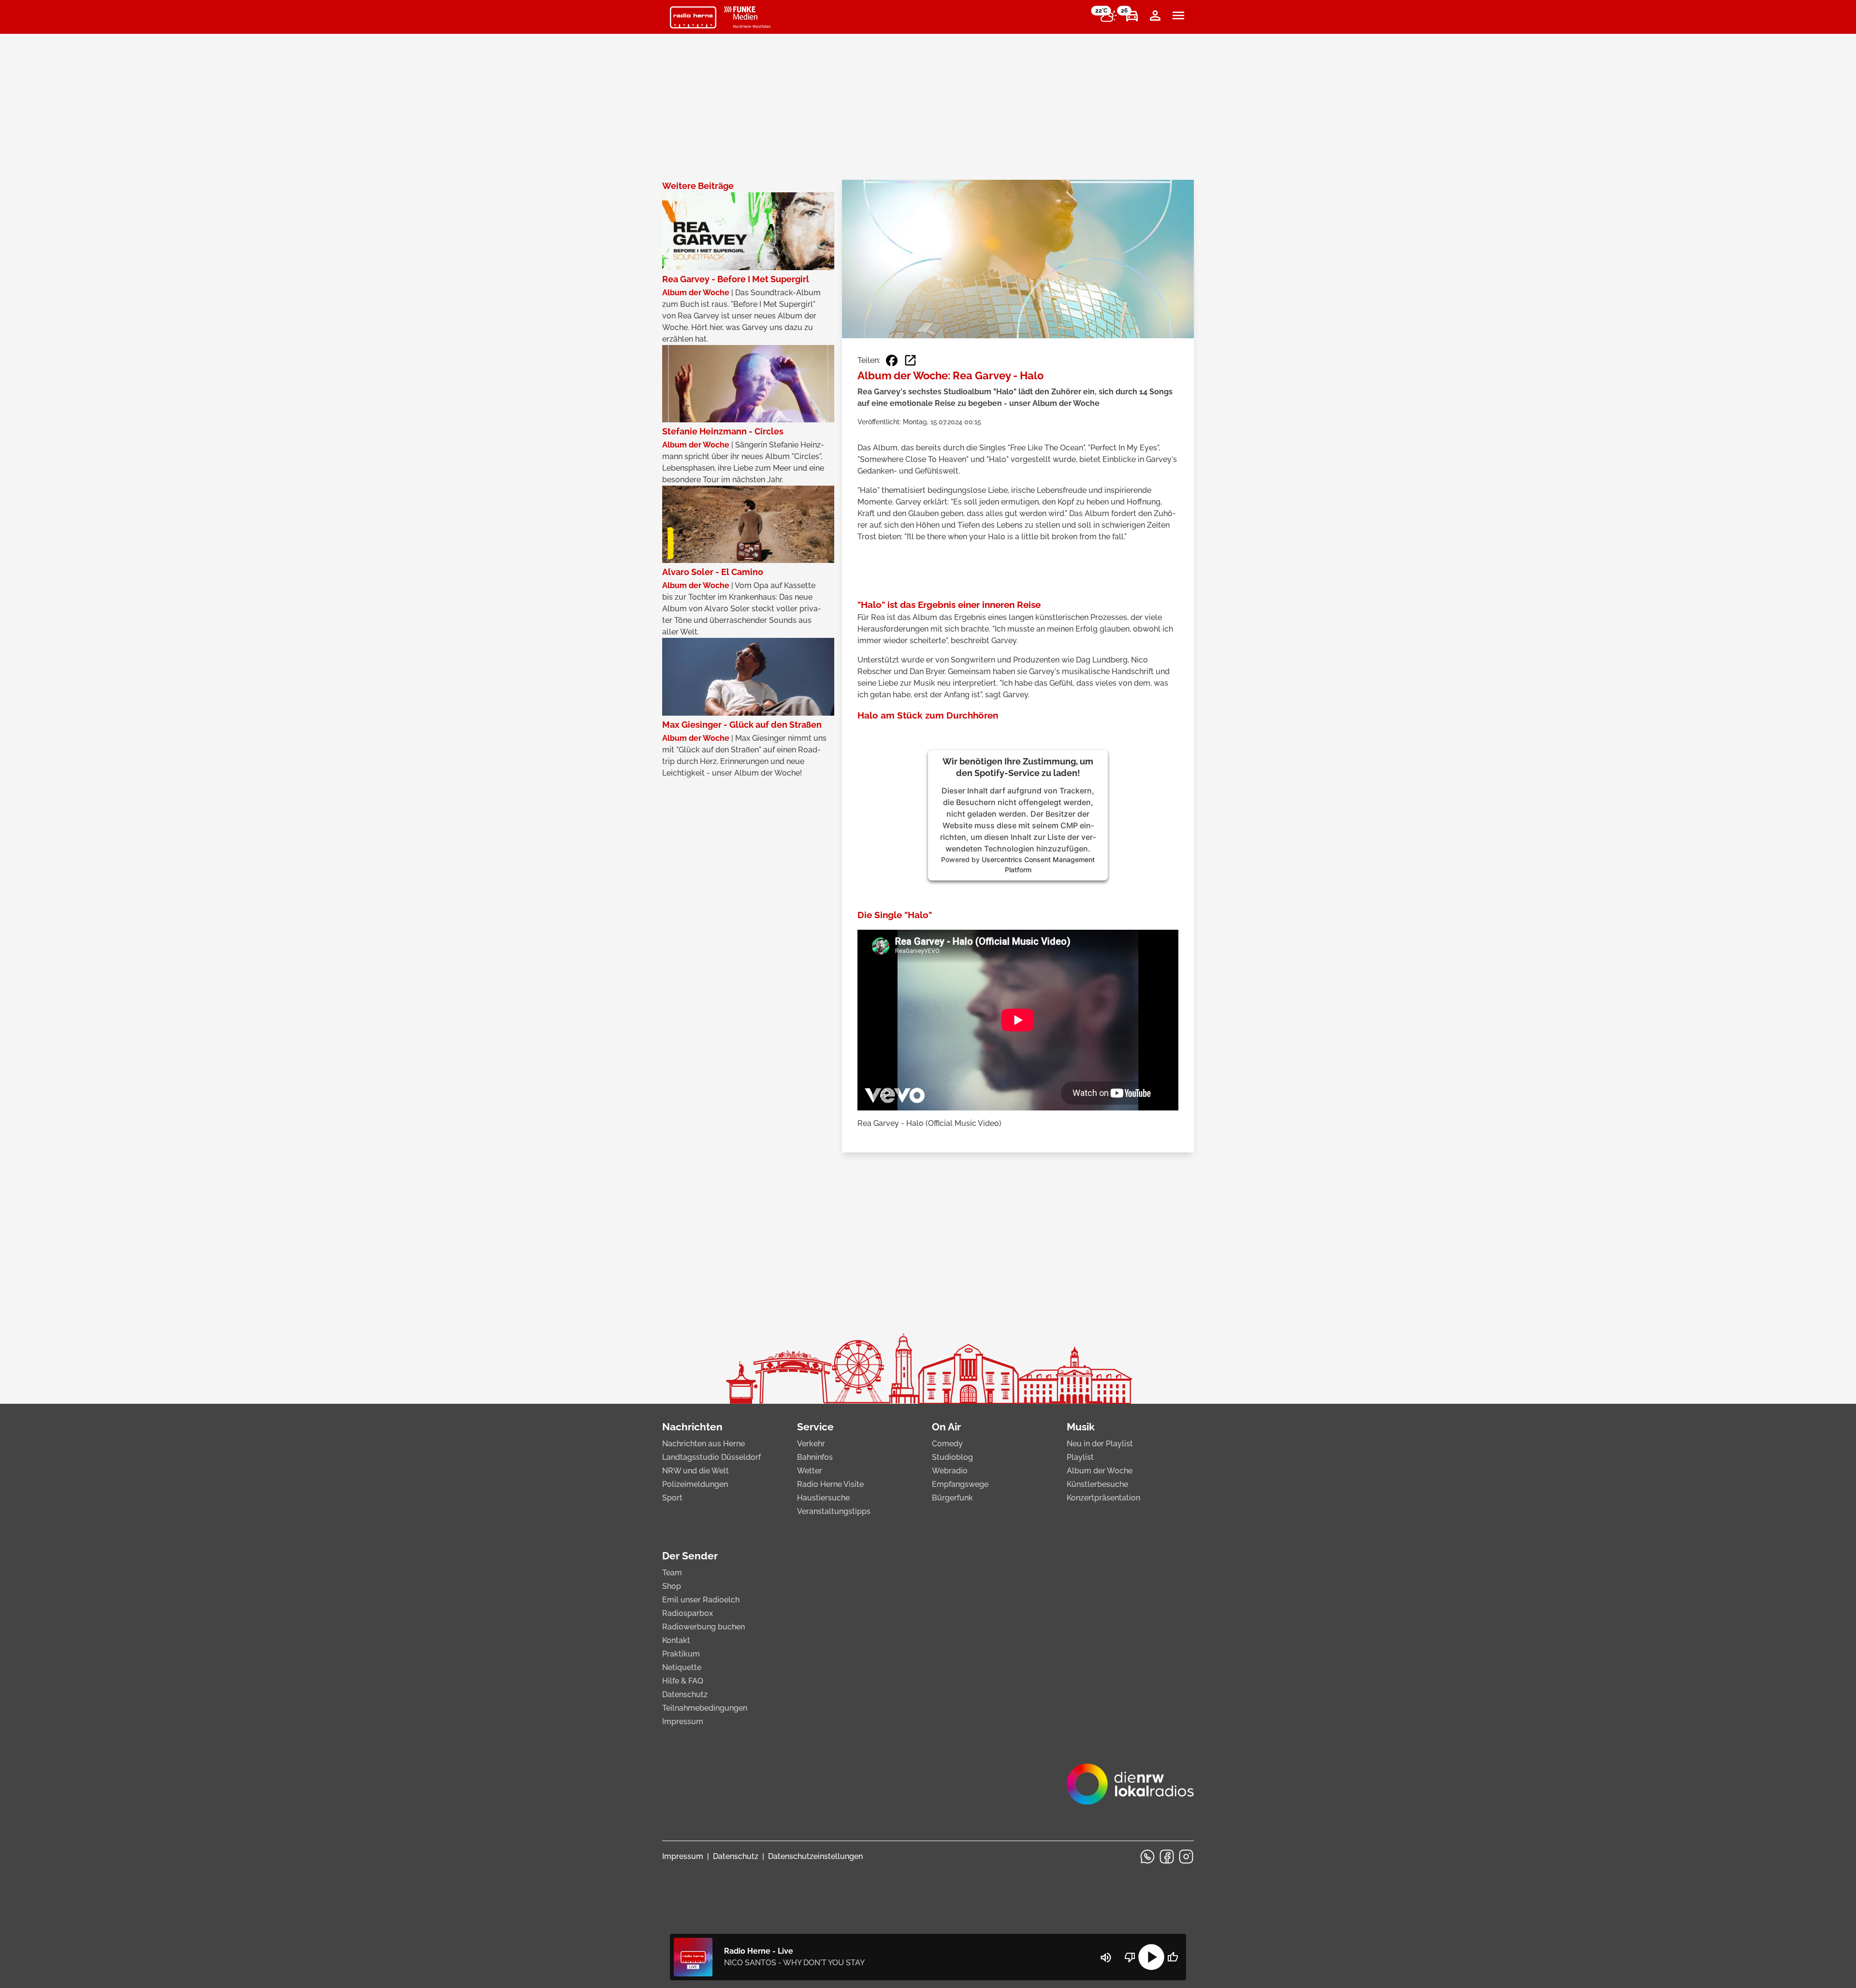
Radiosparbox (688, 1613)
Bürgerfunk (952, 1498)
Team (672, 1573)
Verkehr (811, 1444)
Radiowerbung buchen (703, 1627)
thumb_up (1173, 1957)
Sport (672, 1498)
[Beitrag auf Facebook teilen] (892, 360)
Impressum (683, 1721)
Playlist (1080, 1457)
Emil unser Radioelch (701, 1600)
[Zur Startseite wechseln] (693, 17)
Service (815, 1427)
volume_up (1106, 1958)
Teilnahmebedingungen (705, 1708)
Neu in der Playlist (1100, 1444)
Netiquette (682, 1667)
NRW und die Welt (696, 1471)
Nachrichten (692, 1427)
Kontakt (676, 1640)
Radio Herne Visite (830, 1484)
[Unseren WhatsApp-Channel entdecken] (1147, 1857)
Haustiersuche (823, 1498)
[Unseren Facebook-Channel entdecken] (1167, 1857)
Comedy (947, 1444)
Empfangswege (960, 1484)
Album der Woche (1100, 1471)
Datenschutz (685, 1694)
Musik (1081, 1427)
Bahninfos (815, 1457)
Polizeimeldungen (695, 1484)
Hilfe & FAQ (683, 1681)
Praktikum (681, 1654)
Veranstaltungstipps (834, 1511)
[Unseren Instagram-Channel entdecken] (1186, 1857)
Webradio (950, 1471)
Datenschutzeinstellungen (815, 1856)
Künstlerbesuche (1097, 1484)
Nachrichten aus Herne (703, 1444)
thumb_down (1130, 1957)
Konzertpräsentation (1103, 1498)
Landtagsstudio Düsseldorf (711, 1457)
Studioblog (952, 1457)
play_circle (1151, 1957)
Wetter (810, 1471)
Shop (672, 1586)
